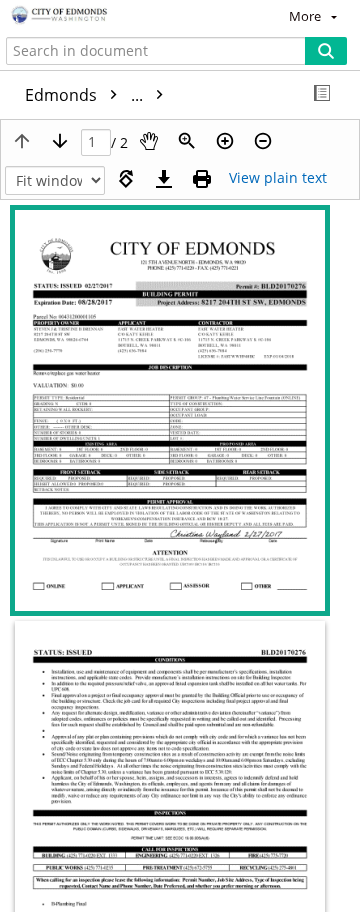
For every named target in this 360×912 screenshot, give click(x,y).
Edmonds (86, 95)
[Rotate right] (126, 179)
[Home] (85, 16)
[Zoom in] (225, 141)
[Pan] (149, 141)
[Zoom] (187, 141)
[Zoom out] (263, 141)
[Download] (164, 179)
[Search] (326, 51)
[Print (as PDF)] (202, 179)
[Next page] (60, 141)
